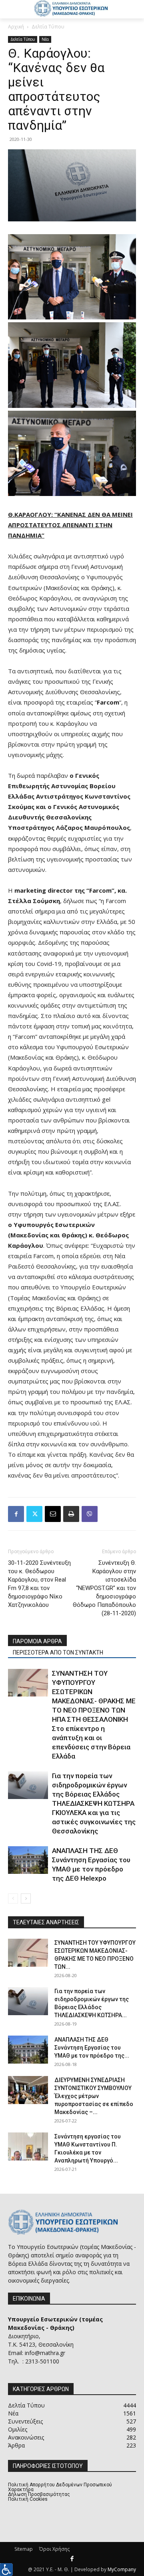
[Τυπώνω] (71, 1514)
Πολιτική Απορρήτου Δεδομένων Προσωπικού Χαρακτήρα (60, 2487)
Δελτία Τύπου (48, 27)
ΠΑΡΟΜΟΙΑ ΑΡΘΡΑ (37, 1641)
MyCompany (122, 2569)
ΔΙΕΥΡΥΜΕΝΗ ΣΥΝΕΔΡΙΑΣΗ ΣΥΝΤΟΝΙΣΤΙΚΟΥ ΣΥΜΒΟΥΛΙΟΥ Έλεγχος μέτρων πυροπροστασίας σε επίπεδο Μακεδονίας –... (94, 2096)
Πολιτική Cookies (28, 2499)
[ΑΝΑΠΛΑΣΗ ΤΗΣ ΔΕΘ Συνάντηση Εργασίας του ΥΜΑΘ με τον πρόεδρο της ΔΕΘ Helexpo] (28, 1860)
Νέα (45, 39)
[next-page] (26, 1898)
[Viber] (90, 1514)
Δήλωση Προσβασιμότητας (39, 2494)
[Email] (53, 1514)
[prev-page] (13, 1898)
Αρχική (16, 27)
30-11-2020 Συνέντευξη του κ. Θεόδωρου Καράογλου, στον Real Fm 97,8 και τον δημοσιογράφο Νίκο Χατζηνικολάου (39, 1584)
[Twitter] (34, 1514)
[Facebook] (16, 1514)
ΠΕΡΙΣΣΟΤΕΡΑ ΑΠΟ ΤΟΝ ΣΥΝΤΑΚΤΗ (58, 1652)
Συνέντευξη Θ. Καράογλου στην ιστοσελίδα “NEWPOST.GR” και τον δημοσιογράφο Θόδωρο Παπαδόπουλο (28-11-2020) (104, 1588)
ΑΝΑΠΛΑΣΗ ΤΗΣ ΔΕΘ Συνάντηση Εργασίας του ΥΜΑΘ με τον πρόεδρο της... (92, 2048)
